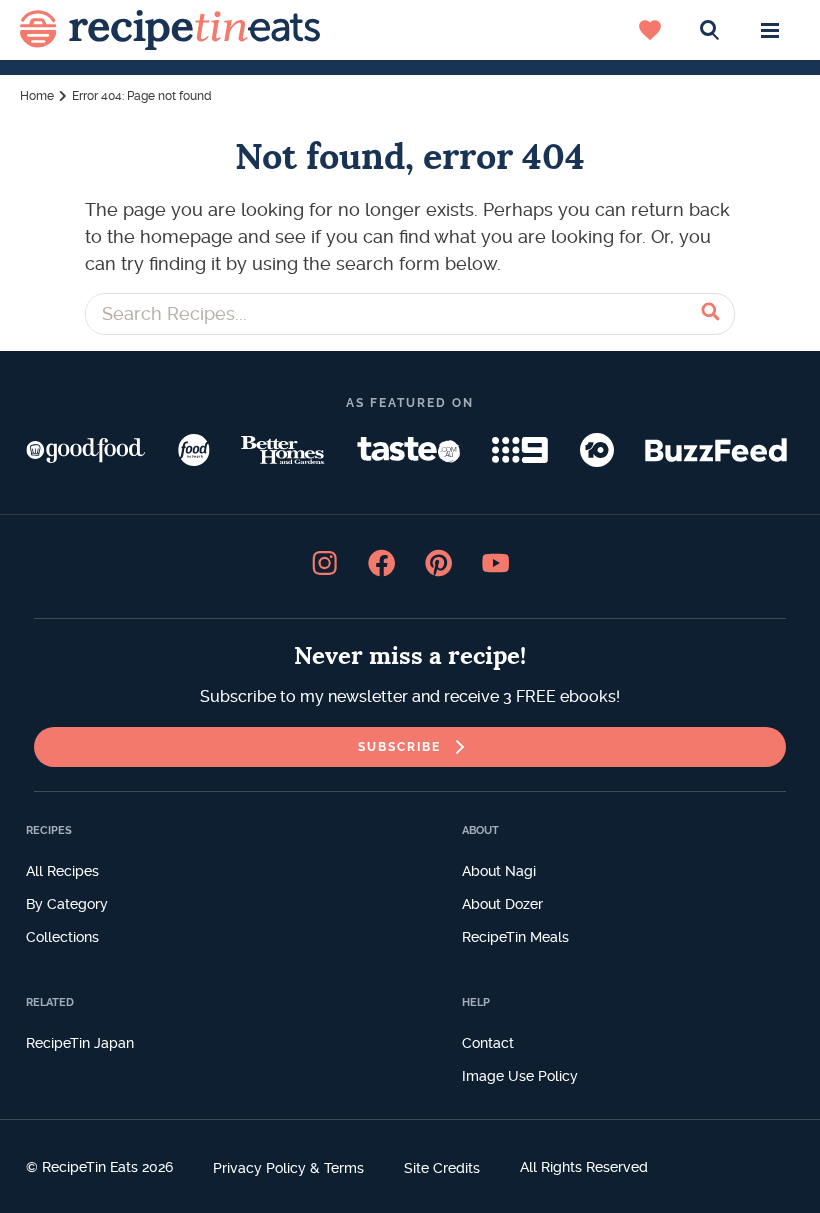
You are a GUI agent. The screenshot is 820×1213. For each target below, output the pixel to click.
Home (37, 96)
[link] (410, 747)
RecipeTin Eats (170, 30)
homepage (186, 236)
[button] (770, 30)
